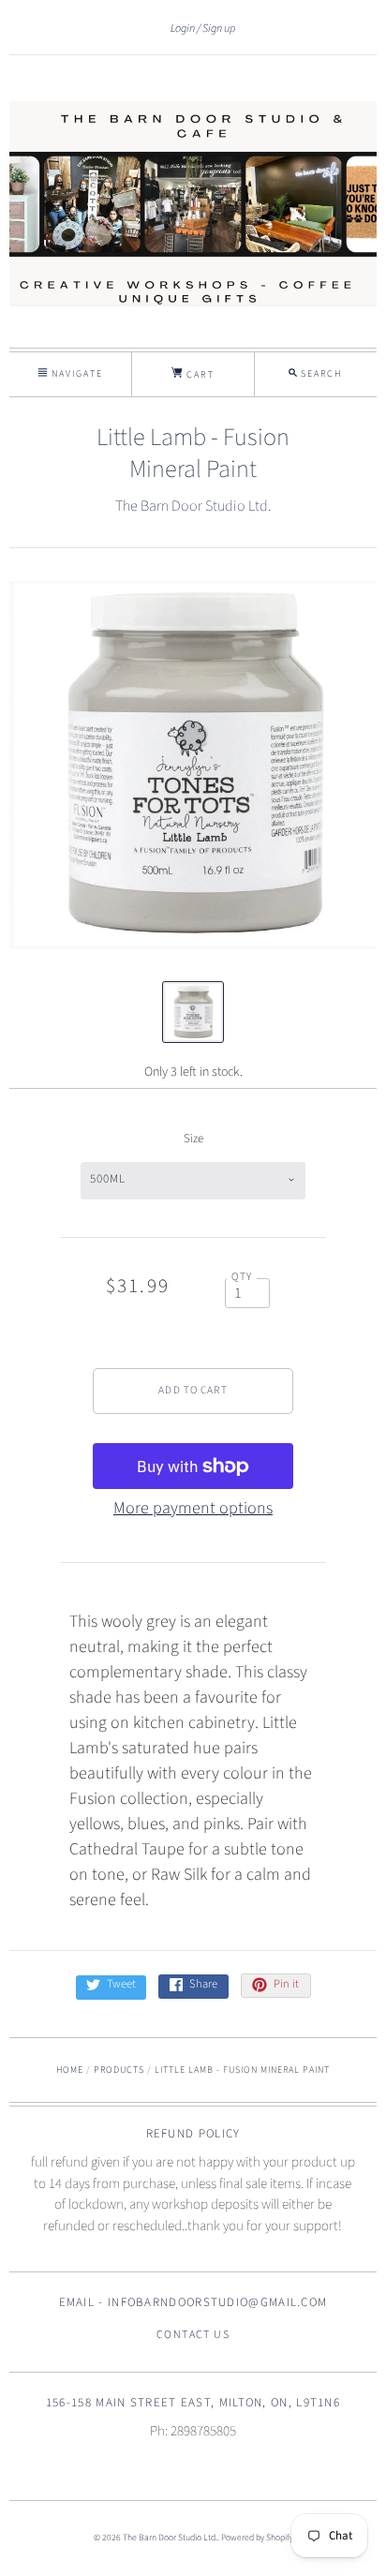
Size (193, 1139)
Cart (198, 375)
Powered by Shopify (257, 2538)
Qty (242, 1277)
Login (183, 28)
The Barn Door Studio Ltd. (193, 506)
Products (119, 2070)
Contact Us (193, 2335)
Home (70, 2070)
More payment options (193, 1508)
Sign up (219, 28)
